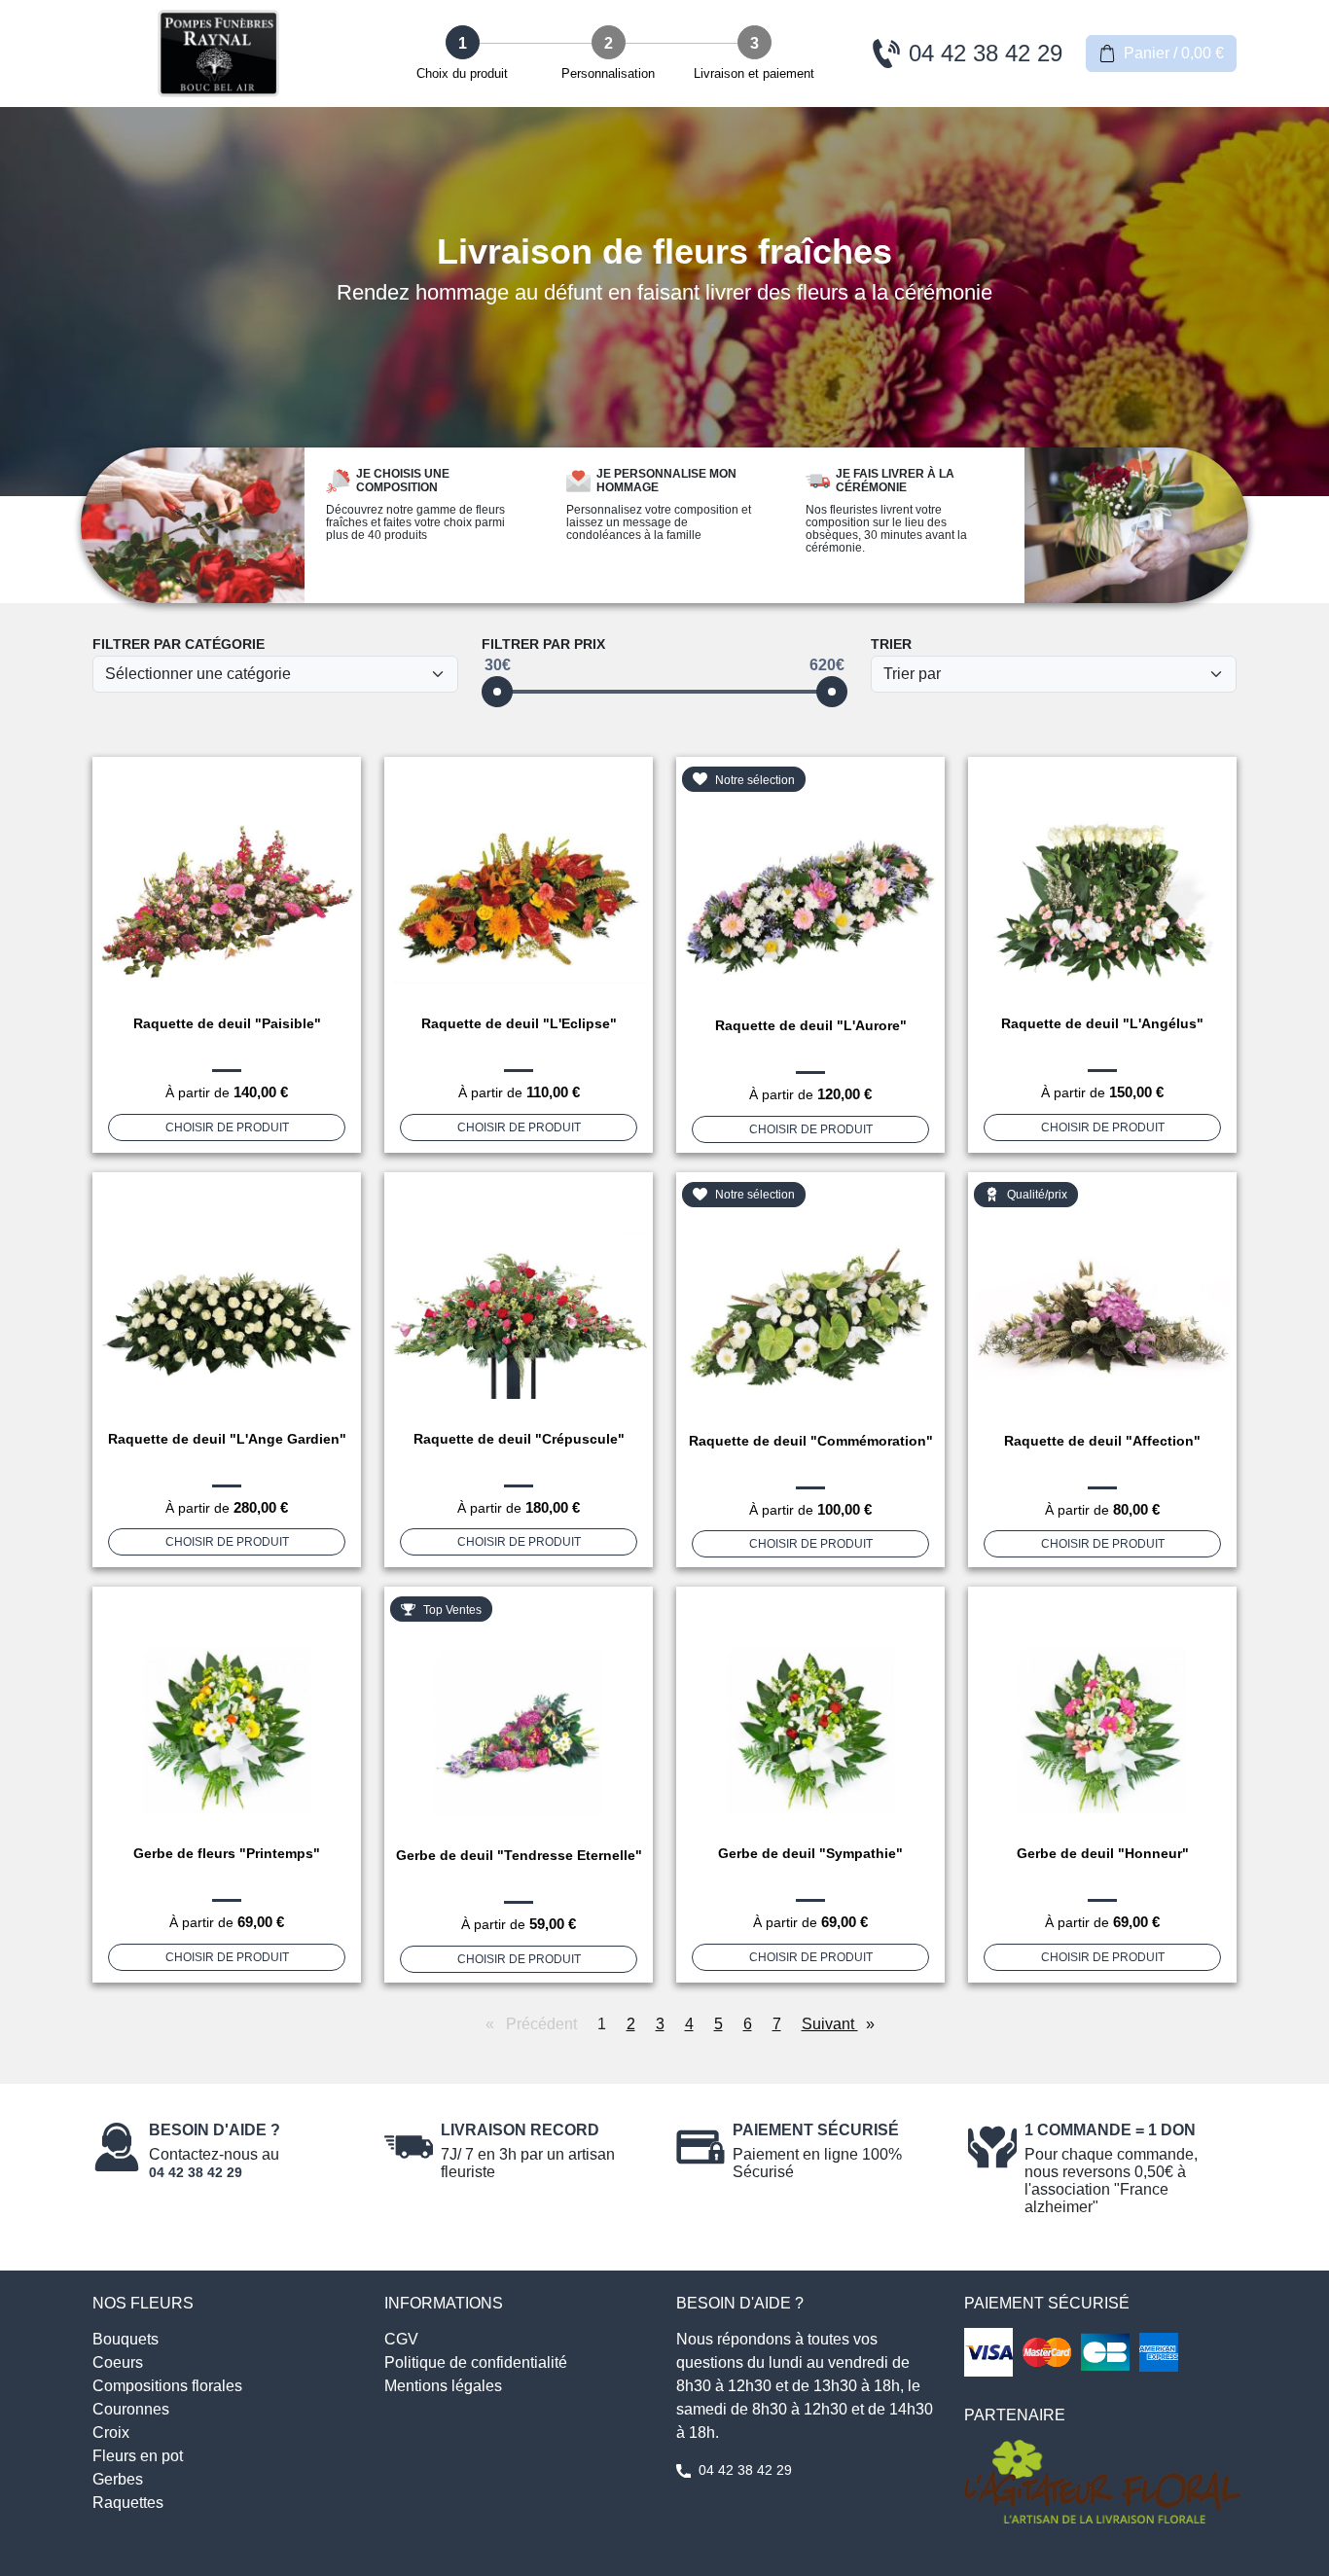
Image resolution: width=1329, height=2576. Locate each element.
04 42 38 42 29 (196, 2172)
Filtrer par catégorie (179, 644)
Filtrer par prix (543, 644)
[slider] (497, 692)
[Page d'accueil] (219, 54)
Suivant (843, 2024)
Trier (891, 644)
